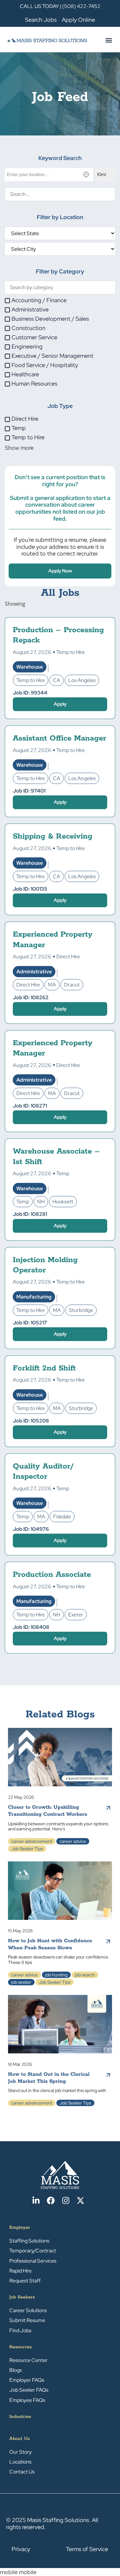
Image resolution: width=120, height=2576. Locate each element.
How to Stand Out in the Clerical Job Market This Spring (49, 2078)
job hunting (56, 1975)
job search (85, 1975)
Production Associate (52, 1575)
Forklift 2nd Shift (44, 1368)
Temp (63, 1173)
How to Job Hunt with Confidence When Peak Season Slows (50, 1944)
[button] (109, 40)
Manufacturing (34, 1297)
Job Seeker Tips (27, 1849)
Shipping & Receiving (53, 836)
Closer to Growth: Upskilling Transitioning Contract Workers (48, 1811)
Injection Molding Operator (45, 1265)
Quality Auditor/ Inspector (43, 1472)
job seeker (21, 1982)
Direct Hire (68, 957)
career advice (73, 1841)
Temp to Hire (71, 652)
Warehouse (30, 667)
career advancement (32, 1841)
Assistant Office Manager (60, 738)
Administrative (34, 972)
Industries (20, 2417)
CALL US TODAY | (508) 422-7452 (60, 6)
